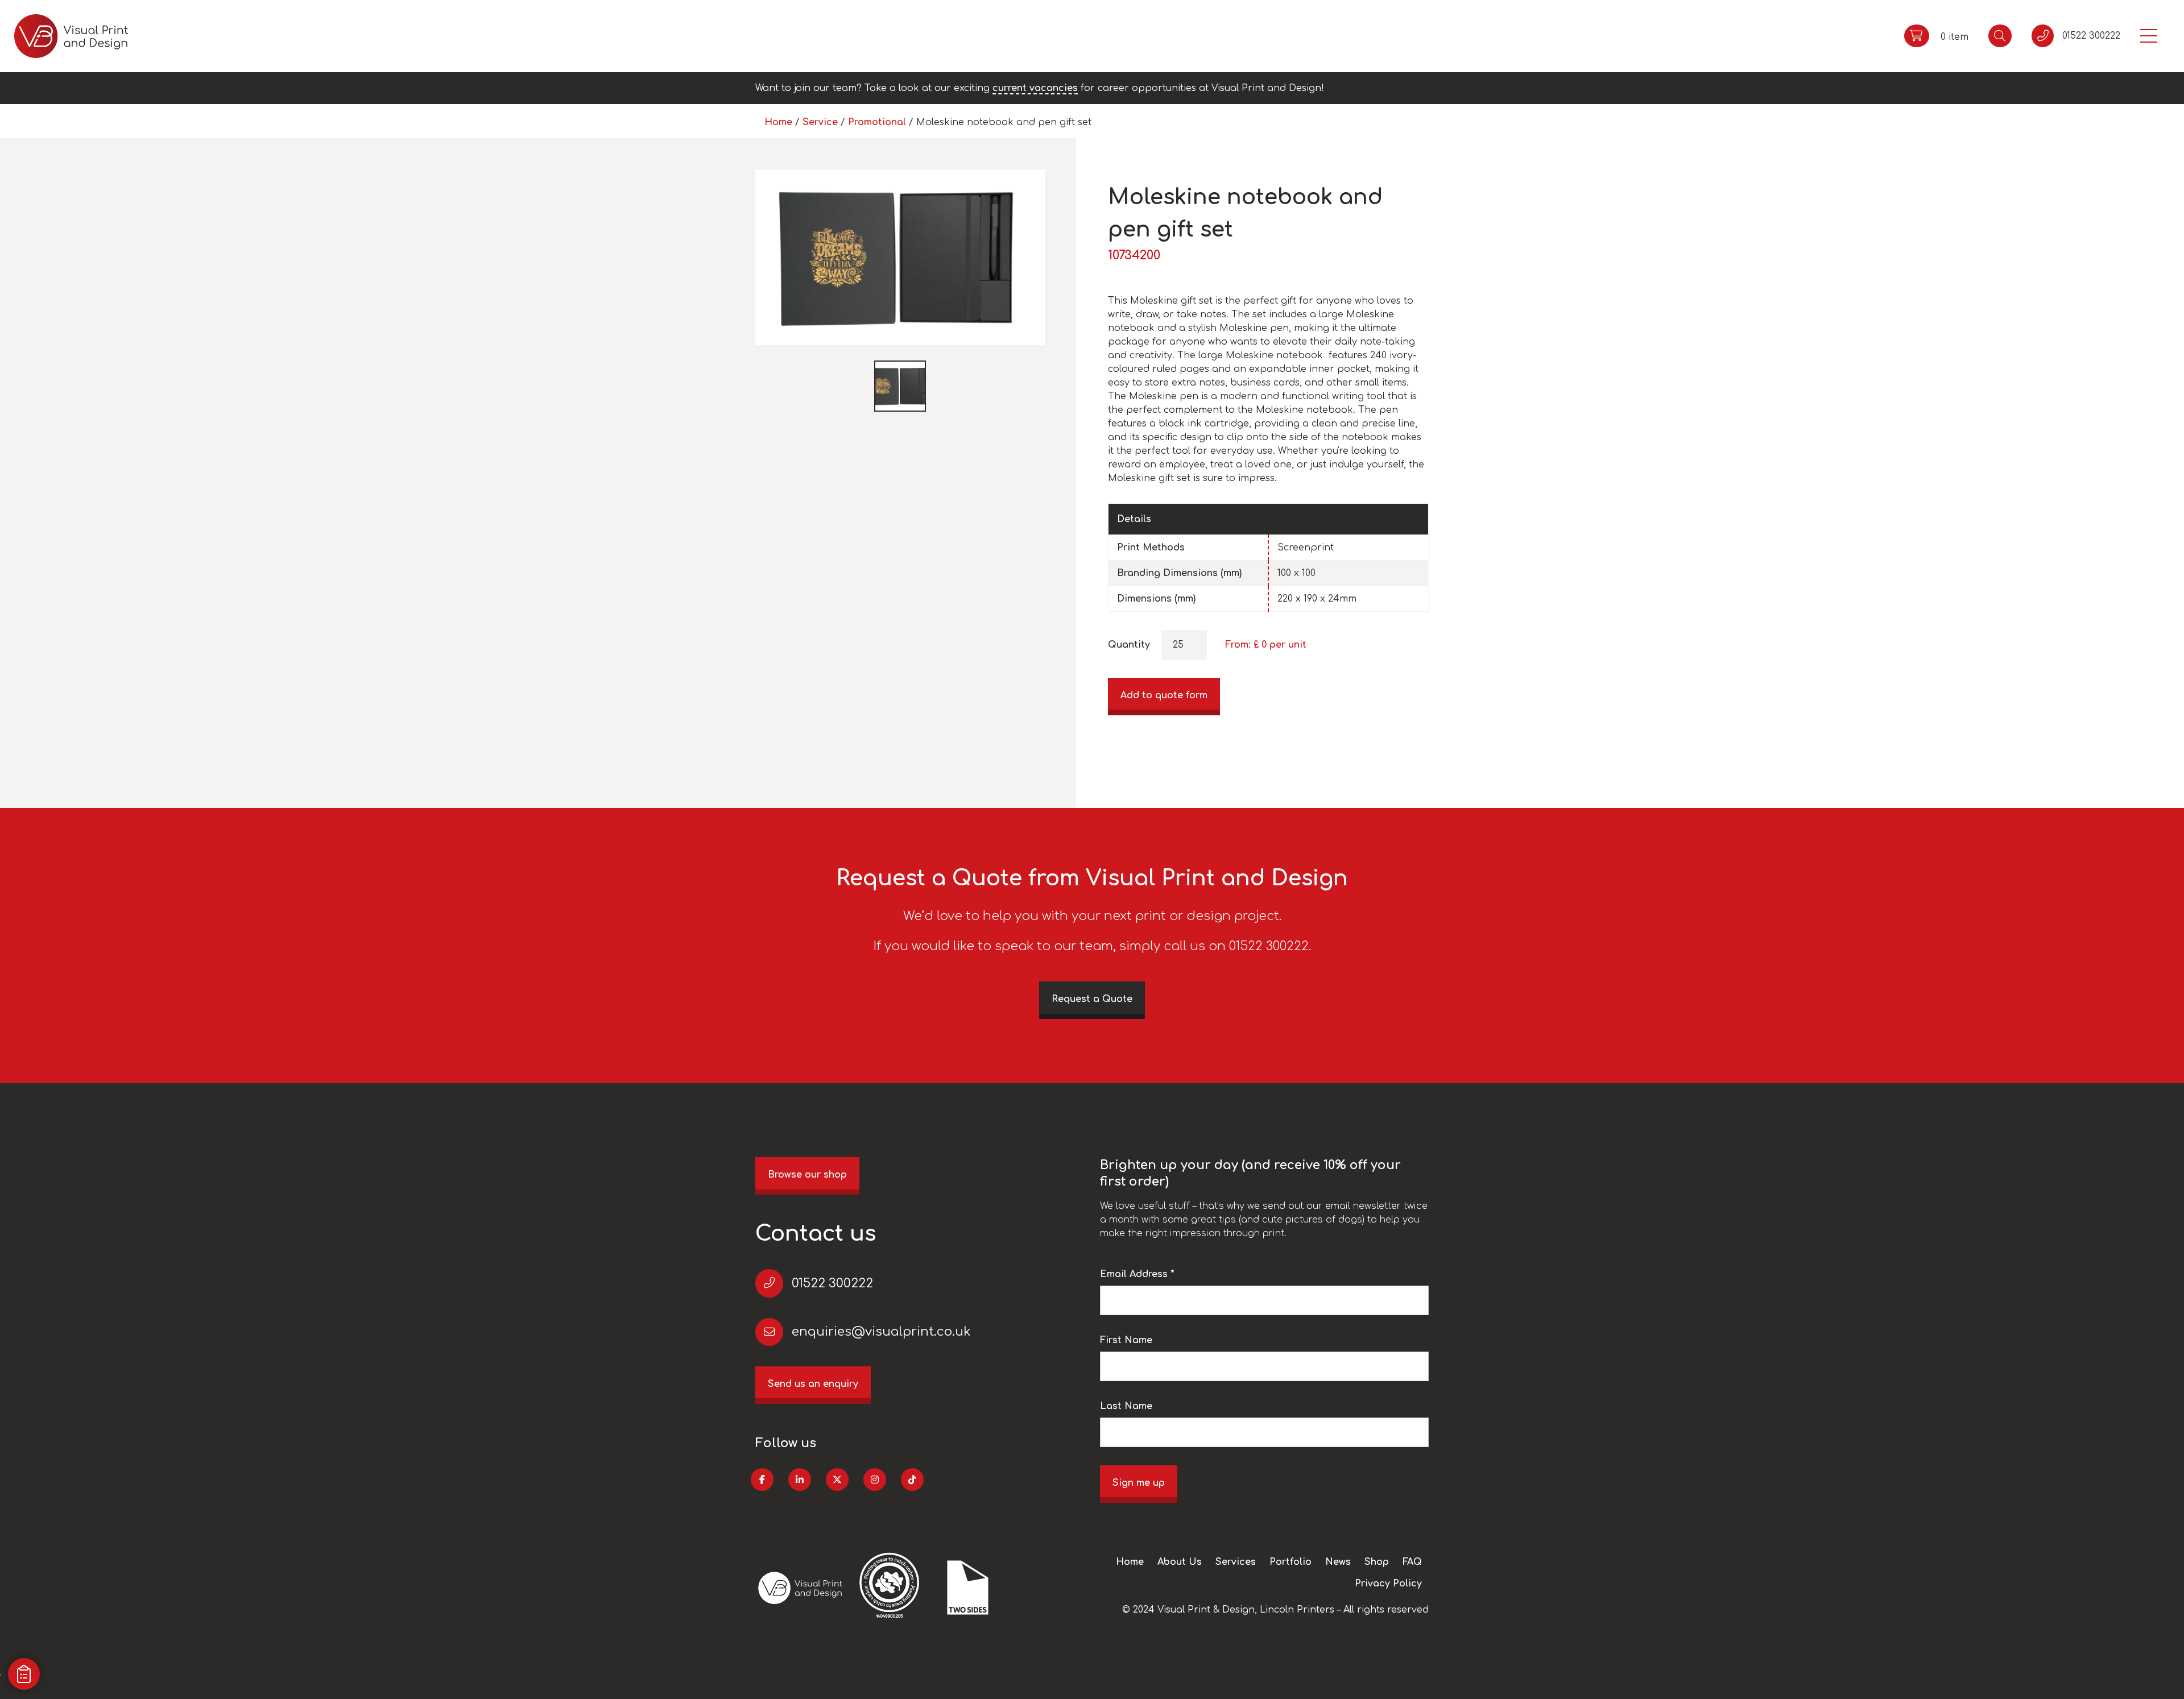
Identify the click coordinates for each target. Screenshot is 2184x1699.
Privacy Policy (1388, 1584)
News (1338, 1562)
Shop (1377, 1562)
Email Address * (1137, 1274)
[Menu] (2149, 36)
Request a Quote (1092, 999)
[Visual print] (71, 36)
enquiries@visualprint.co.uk (881, 1332)
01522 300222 (832, 1283)
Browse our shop (807, 1175)
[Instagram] (875, 1480)
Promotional (877, 122)
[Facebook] (762, 1480)
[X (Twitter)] (837, 1480)
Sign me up (1139, 1483)
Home (778, 122)
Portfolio (1290, 1562)
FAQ (1412, 1562)
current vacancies (1035, 88)
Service (820, 122)
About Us (1180, 1562)
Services (1236, 1562)
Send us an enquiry (813, 1384)
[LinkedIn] (800, 1480)
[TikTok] (912, 1480)
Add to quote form (1164, 695)
